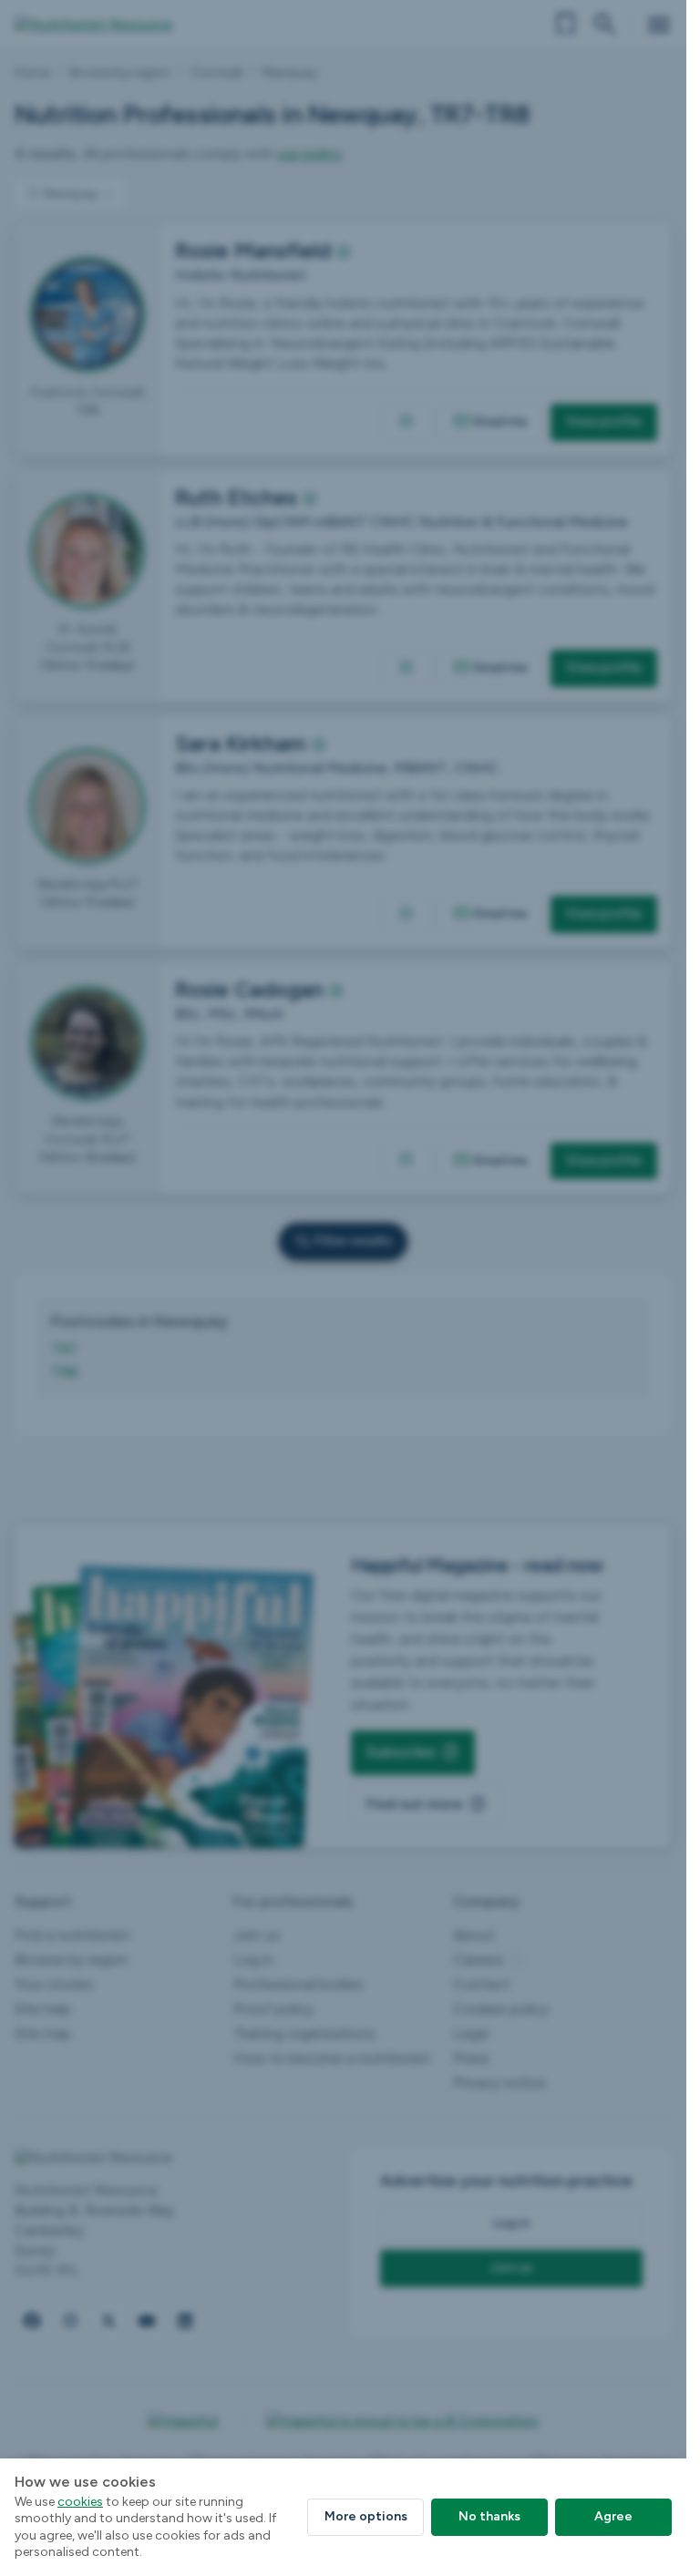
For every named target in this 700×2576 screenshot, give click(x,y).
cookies (80, 2502)
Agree (613, 2516)
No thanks (489, 2516)
